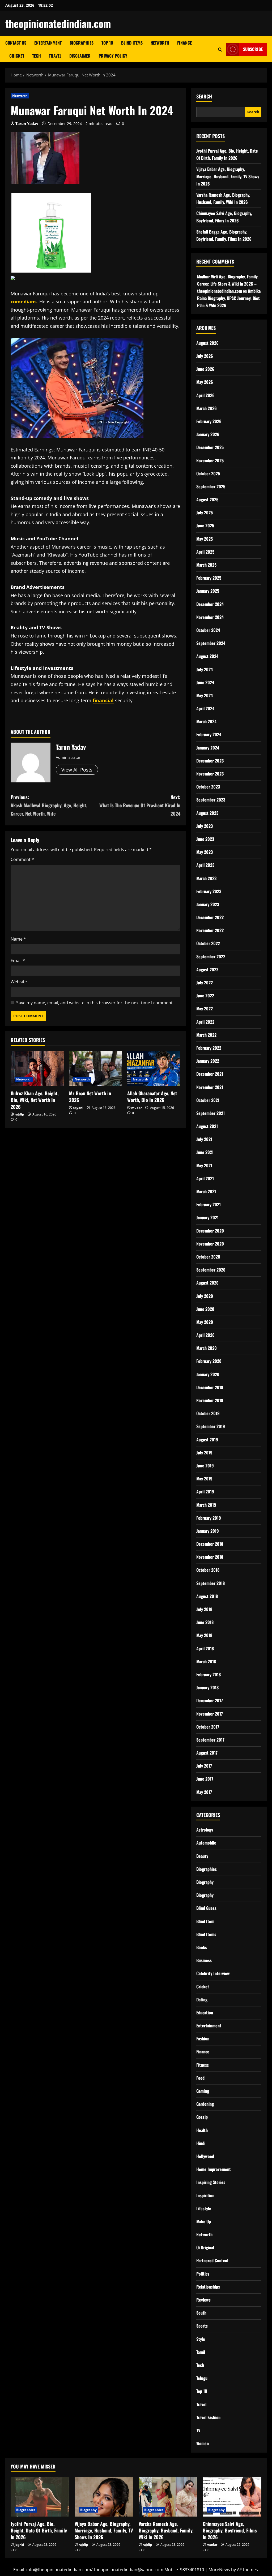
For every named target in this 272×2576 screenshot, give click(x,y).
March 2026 (207, 408)
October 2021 (208, 1100)
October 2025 (208, 473)
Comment (22, 859)
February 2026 (209, 421)
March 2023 (206, 878)
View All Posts (77, 770)
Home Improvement (214, 2169)
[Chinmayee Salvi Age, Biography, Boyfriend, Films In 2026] (232, 2497)
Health (202, 2130)
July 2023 (205, 826)
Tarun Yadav (27, 124)
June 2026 (205, 369)
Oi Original (205, 2247)
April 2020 (205, 1335)
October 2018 (208, 1570)
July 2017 (204, 1766)
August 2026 (207, 343)
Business (204, 1960)
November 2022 (210, 930)
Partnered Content (212, 2260)
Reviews (203, 2300)
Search (204, 96)
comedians (24, 301)
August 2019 (207, 1440)
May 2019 (204, 1479)
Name (18, 939)
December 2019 (210, 1387)
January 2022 (208, 1061)
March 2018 (206, 1661)
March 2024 (206, 721)
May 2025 (205, 539)
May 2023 (205, 852)
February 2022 (209, 1048)
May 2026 (205, 382)
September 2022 (211, 957)
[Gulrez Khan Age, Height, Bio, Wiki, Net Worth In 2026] (37, 1068)
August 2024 (207, 656)
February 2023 (209, 891)
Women (203, 2443)
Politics (203, 2274)
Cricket (17, 56)
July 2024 (205, 669)
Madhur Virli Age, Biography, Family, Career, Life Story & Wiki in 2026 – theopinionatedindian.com (228, 284)
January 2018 (207, 1687)
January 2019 (208, 1531)
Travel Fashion (208, 2417)
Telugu (202, 2378)
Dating (202, 2000)
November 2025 (210, 460)
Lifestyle (204, 2208)
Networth (160, 43)
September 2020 (211, 1270)
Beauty (202, 1856)
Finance (184, 43)
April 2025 (205, 552)
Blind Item (205, 1921)
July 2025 (205, 512)
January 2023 (208, 904)
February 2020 (209, 1361)
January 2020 (208, 1374)
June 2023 (205, 839)
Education (205, 2013)
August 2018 (207, 1596)
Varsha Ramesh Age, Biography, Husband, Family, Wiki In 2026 (166, 2530)
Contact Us (16, 43)
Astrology (205, 1830)
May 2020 (205, 1322)
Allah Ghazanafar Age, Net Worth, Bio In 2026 (152, 1097)
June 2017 (205, 1779)
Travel (55, 56)
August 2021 (207, 1126)
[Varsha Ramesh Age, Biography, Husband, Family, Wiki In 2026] (168, 2497)
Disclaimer (80, 56)
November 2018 (210, 1557)
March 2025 (206, 565)
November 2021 (210, 1087)
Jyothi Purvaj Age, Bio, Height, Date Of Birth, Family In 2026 (39, 2530)
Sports (202, 2326)
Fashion (203, 2039)
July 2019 (204, 1453)
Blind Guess (206, 1908)
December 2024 (210, 604)
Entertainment (48, 43)
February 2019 (209, 1518)
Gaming (203, 2091)
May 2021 (204, 1165)
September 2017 (210, 1740)
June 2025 (205, 525)
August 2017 (207, 1753)
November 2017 (210, 1714)
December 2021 (210, 1074)
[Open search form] (220, 49)
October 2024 (208, 630)
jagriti (19, 2545)
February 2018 (209, 1674)
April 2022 (205, 1022)
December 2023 (210, 761)
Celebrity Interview (213, 1973)
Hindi (201, 2143)
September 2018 (211, 1583)
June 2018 (205, 1622)
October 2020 (208, 1257)
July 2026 (205, 356)
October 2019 (208, 1413)
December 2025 (210, 447)
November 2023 (210, 774)
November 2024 (210, 617)
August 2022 (207, 970)
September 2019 (211, 1426)
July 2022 (205, 983)
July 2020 (205, 1296)
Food (200, 2078)
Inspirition (205, 2195)
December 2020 (210, 1231)
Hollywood (205, 2156)
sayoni (78, 1108)
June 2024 (205, 682)
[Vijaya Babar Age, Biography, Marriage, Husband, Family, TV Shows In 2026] (104, 2497)
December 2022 (210, 917)
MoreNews (219, 2570)
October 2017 (208, 1727)
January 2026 (208, 434)
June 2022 (205, 996)
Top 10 (107, 43)
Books (202, 1947)
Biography (205, 1882)
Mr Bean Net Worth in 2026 (90, 1097)
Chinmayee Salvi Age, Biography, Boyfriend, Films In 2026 (230, 2530)
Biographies (82, 43)
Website (19, 982)
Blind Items (132, 43)
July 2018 (204, 1609)
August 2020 (207, 1283)
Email (18, 960)
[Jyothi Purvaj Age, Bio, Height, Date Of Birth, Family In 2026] (40, 2497)
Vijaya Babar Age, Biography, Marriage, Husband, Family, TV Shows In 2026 (228, 176)
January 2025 (208, 591)
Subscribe (253, 49)
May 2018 (204, 1635)
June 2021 (205, 1152)
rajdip (19, 1114)
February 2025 (209, 578)
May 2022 (205, 1009)
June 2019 (205, 1466)
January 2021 (207, 1217)
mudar (137, 1108)
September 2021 (211, 1113)
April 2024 (205, 708)
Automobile (206, 1843)
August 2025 (207, 499)
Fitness (203, 2065)
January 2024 (208, 748)
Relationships (208, 2287)
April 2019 (205, 1492)
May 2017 (204, 1792)
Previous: (49, 805)
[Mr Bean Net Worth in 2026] (96, 1068)
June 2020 (205, 1309)
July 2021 (204, 1139)
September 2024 (211, 643)
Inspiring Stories (211, 2182)
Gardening (205, 2104)
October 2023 (208, 787)
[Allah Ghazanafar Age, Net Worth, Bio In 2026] (154, 1068)
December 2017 (210, 1700)
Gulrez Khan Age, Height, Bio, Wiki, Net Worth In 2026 (35, 1100)
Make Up (204, 2221)
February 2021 (209, 1204)
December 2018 (210, 1544)
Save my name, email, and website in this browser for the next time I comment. (95, 1003)
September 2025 (211, 486)
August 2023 (207, 813)
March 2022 (206, 1035)
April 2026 (205, 395)
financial (103, 700)
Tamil (201, 2352)
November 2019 (210, 1400)
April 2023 (205, 865)
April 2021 (205, 1178)
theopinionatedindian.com (58, 23)
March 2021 (206, 1191)
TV (198, 2430)
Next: (140, 805)
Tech (37, 56)
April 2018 (205, 1648)
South (201, 2313)
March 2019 (206, 1505)
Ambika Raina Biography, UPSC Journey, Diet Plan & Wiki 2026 (229, 298)
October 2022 (208, 943)
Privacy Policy (113, 56)
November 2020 (210, 1244)
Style (201, 2339)
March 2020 (207, 1348)
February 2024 (209, 734)
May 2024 (205, 695)
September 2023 (211, 800)
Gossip (202, 2117)
